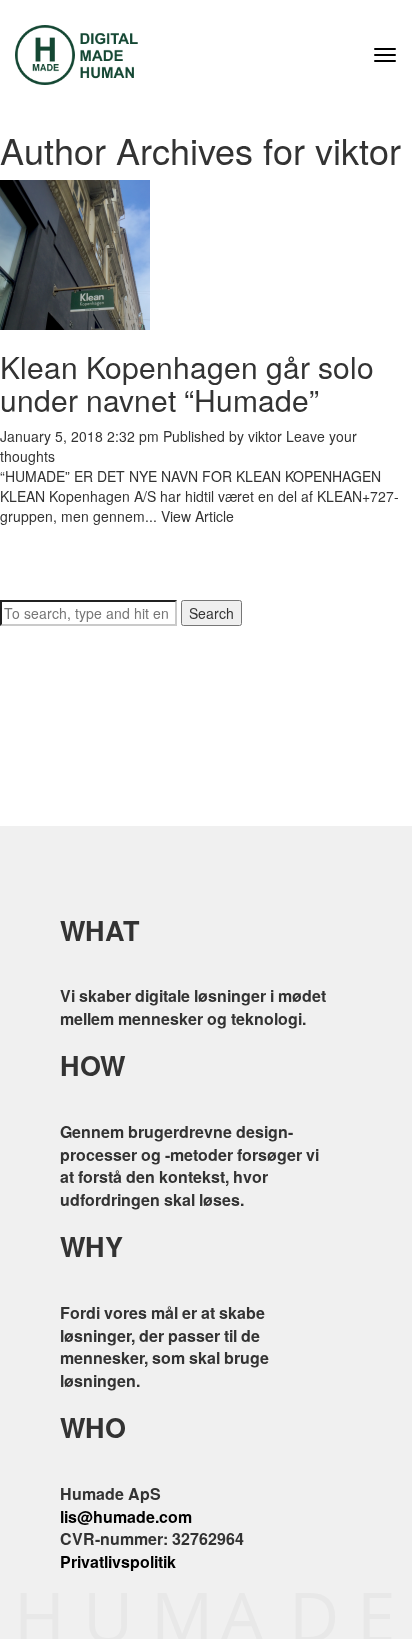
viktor (265, 436)
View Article (197, 516)
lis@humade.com (126, 1516)
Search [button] (211, 613)
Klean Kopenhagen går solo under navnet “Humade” (187, 383)
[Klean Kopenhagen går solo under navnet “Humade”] (75, 252)
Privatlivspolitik (118, 1561)
